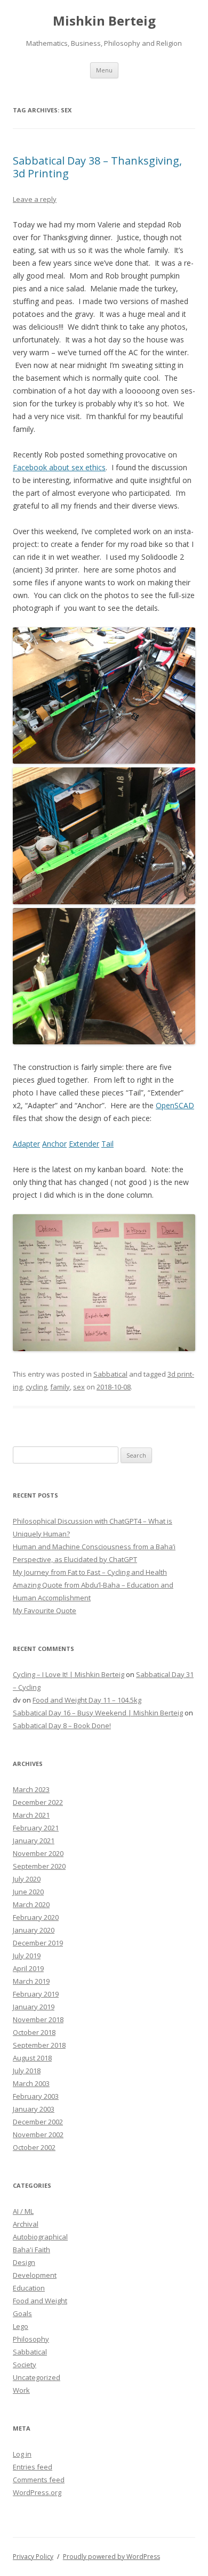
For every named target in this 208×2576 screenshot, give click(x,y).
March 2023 (31, 1789)
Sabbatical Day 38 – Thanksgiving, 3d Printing (97, 167)
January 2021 (34, 1841)
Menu (104, 70)
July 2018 (27, 2071)
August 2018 (32, 2058)
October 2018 (34, 2032)
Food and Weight (40, 2301)
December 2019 (38, 1943)
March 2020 (31, 1904)
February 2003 (36, 2096)
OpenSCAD (175, 1105)
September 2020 (39, 1866)
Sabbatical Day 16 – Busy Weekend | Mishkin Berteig (98, 1713)
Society (25, 2365)
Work (21, 2390)
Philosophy (31, 2339)
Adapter (26, 1144)
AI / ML (23, 2211)
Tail (107, 1144)
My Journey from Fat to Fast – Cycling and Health (90, 1572)
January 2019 (34, 2007)
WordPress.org (37, 2492)
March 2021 (31, 1815)
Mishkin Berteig (104, 21)
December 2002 (38, 2122)
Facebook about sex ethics (59, 467)
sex (79, 1387)
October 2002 (34, 2147)
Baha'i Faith (31, 2250)
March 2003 (31, 2083)
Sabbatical (110, 1374)
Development (35, 2275)
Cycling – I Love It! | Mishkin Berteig (69, 1674)
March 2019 (31, 1981)
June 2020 (28, 1892)
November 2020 (38, 1853)
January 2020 (34, 1930)
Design (24, 2262)
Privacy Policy (33, 2557)
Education (29, 2288)
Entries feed (33, 2467)
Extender (84, 1144)
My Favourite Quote (45, 1610)
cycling (36, 1387)
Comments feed (39, 2480)
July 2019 (27, 1956)
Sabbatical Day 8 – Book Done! (62, 1725)
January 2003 (34, 2109)
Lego (21, 2326)
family (60, 1387)
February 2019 (36, 1994)
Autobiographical (40, 2237)
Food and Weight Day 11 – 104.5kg (87, 1700)
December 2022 (38, 1802)
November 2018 (38, 2019)
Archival (26, 2224)
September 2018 (39, 2045)
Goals (22, 2313)
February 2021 (36, 1828)
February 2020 (36, 1917)
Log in (22, 2454)
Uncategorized (37, 2377)
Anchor (54, 1144)
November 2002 (38, 2135)
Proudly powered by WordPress (111, 2557)
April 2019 (28, 1968)
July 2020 (27, 1879)
